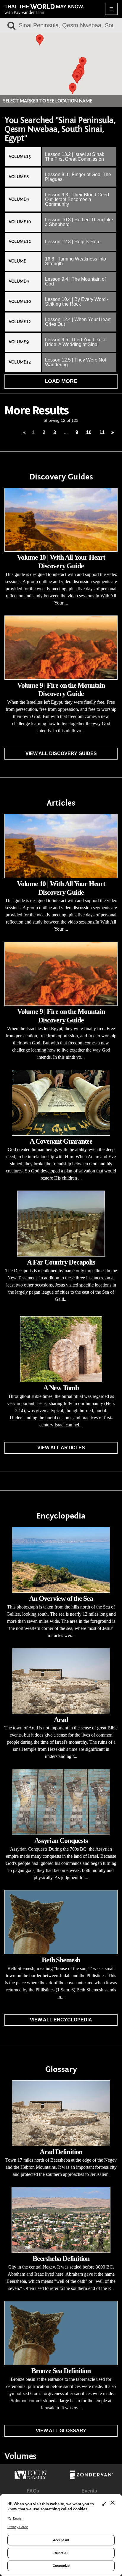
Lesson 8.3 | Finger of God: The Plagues (78, 177)
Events (89, 2491)
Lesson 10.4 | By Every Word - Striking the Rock (77, 302)
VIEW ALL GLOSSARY (61, 2431)
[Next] (113, 433)
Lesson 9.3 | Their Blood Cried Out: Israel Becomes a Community (77, 199)
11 (102, 432)
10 (89, 432)
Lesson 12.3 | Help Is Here (73, 242)
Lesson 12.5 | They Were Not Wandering (76, 362)
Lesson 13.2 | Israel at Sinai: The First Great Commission (75, 157)
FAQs (33, 2491)
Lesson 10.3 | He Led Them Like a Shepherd (79, 222)
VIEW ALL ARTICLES (61, 1448)
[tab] (61, 157)
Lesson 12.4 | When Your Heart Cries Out (78, 322)
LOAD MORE (61, 381)
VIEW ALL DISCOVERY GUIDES (61, 753)
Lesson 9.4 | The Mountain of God (75, 281)
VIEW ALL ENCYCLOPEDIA (61, 2020)
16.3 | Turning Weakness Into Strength (76, 261)
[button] (73, 89)
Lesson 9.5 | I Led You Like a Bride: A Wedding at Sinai (75, 342)
